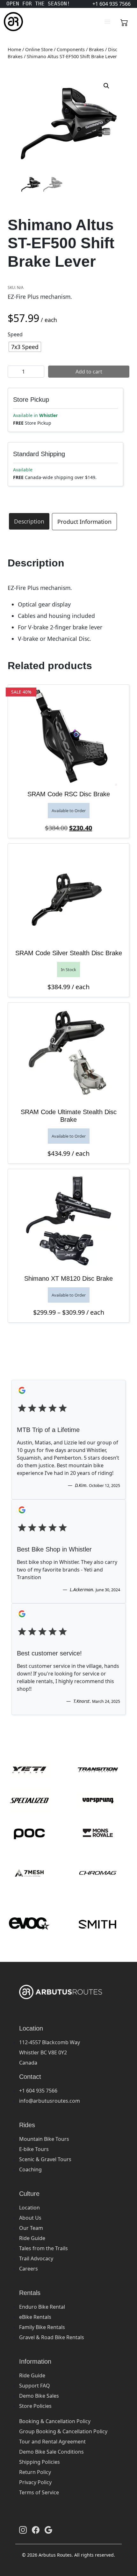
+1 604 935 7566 (38, 2091)
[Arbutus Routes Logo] (12, 22)
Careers (29, 2269)
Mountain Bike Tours (44, 2139)
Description (29, 521)
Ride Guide (32, 2238)
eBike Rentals (35, 2317)
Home (14, 49)
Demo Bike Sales (39, 2396)
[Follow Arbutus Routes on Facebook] (36, 2530)
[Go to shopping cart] (124, 22)
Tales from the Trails (43, 2248)
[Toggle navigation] (107, 22)
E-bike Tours (34, 2149)
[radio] (25, 347)
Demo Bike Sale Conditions (51, 2452)
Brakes (96, 49)
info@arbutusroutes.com (50, 2101)
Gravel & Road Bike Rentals (52, 2337)
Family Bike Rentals (42, 2327)
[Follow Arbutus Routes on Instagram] (23, 2530)
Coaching (30, 2169)
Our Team (31, 2228)
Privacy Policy (35, 2482)
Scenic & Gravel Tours (45, 2159)
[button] (106, 86)
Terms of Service (39, 2492)
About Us (30, 2218)
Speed (15, 334)
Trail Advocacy (36, 2258)
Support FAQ (35, 2386)
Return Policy (35, 2472)
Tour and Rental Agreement (52, 2442)
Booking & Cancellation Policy (55, 2421)
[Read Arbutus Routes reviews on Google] (48, 2530)
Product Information (84, 522)
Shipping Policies (40, 2462)
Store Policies (35, 2406)
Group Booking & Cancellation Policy (63, 2431)
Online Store (39, 49)
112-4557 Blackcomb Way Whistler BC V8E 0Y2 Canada (50, 2052)
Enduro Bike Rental (42, 2307)
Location (29, 2208)
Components (71, 49)
